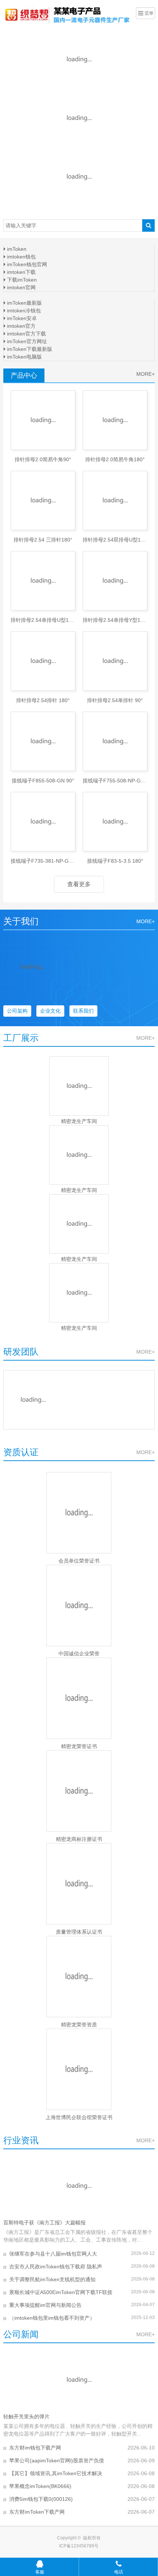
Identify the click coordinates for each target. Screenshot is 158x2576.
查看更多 (79, 884)
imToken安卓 (21, 318)
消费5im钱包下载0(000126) (41, 2499)
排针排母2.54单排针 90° (115, 700)
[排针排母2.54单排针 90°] (115, 661)
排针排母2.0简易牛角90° (43, 459)
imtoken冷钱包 (23, 311)
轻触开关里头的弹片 (26, 2417)
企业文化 (50, 1011)
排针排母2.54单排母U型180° (43, 620)
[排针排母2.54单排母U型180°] (43, 581)
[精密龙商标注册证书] (79, 1791)
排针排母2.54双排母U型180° (115, 540)
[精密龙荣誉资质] (79, 1977)
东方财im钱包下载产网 (35, 2448)
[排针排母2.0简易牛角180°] (115, 420)
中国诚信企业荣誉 (79, 1654)
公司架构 (17, 1011)
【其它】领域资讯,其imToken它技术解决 (56, 2473)
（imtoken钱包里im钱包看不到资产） (52, 2318)
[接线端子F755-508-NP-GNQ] (115, 741)
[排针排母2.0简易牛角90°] (43, 420)
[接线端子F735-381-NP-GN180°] (43, 822)
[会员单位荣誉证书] (79, 1513)
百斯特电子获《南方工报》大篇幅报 (44, 2223)
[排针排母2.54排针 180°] (43, 661)
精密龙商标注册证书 (79, 1839)
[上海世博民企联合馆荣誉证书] (79, 2069)
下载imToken (21, 280)
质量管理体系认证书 (79, 1932)
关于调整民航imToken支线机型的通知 (52, 2279)
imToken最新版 (24, 303)
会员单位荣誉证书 (79, 1561)
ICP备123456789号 (79, 2546)
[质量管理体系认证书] (79, 1884)
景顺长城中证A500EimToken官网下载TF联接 (61, 2292)
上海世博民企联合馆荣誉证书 (79, 2117)
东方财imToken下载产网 (37, 2512)
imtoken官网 (21, 287)
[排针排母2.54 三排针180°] (43, 500)
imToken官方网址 (26, 341)
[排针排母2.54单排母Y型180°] (115, 581)
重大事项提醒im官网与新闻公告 (45, 2305)
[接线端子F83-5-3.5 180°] (115, 822)
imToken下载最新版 (29, 349)
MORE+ (146, 374)
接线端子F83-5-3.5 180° (115, 861)
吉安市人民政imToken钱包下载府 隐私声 (56, 2267)
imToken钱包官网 (26, 264)
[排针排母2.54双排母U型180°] (115, 500)
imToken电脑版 (24, 357)
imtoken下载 (21, 272)
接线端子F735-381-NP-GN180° (43, 861)
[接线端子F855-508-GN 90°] (43, 741)
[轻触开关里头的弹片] (79, 2380)
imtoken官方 (21, 326)
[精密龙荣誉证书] (79, 1698)
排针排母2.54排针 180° (43, 700)
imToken (16, 249)
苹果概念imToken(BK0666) (40, 2486)
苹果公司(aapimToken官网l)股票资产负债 (57, 2461)
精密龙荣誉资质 (79, 2025)
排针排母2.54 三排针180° (43, 540)
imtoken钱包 (21, 257)
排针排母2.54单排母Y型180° (115, 620)
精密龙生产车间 (79, 1121)
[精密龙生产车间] (79, 1086)
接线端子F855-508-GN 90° (43, 781)
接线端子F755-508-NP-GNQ (115, 781)
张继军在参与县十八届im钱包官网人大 (53, 2254)
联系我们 (83, 1011)
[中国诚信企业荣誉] (79, 1606)
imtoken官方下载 (26, 334)
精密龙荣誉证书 (79, 1746)
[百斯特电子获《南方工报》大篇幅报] (79, 2186)
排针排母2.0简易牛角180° (115, 459)
